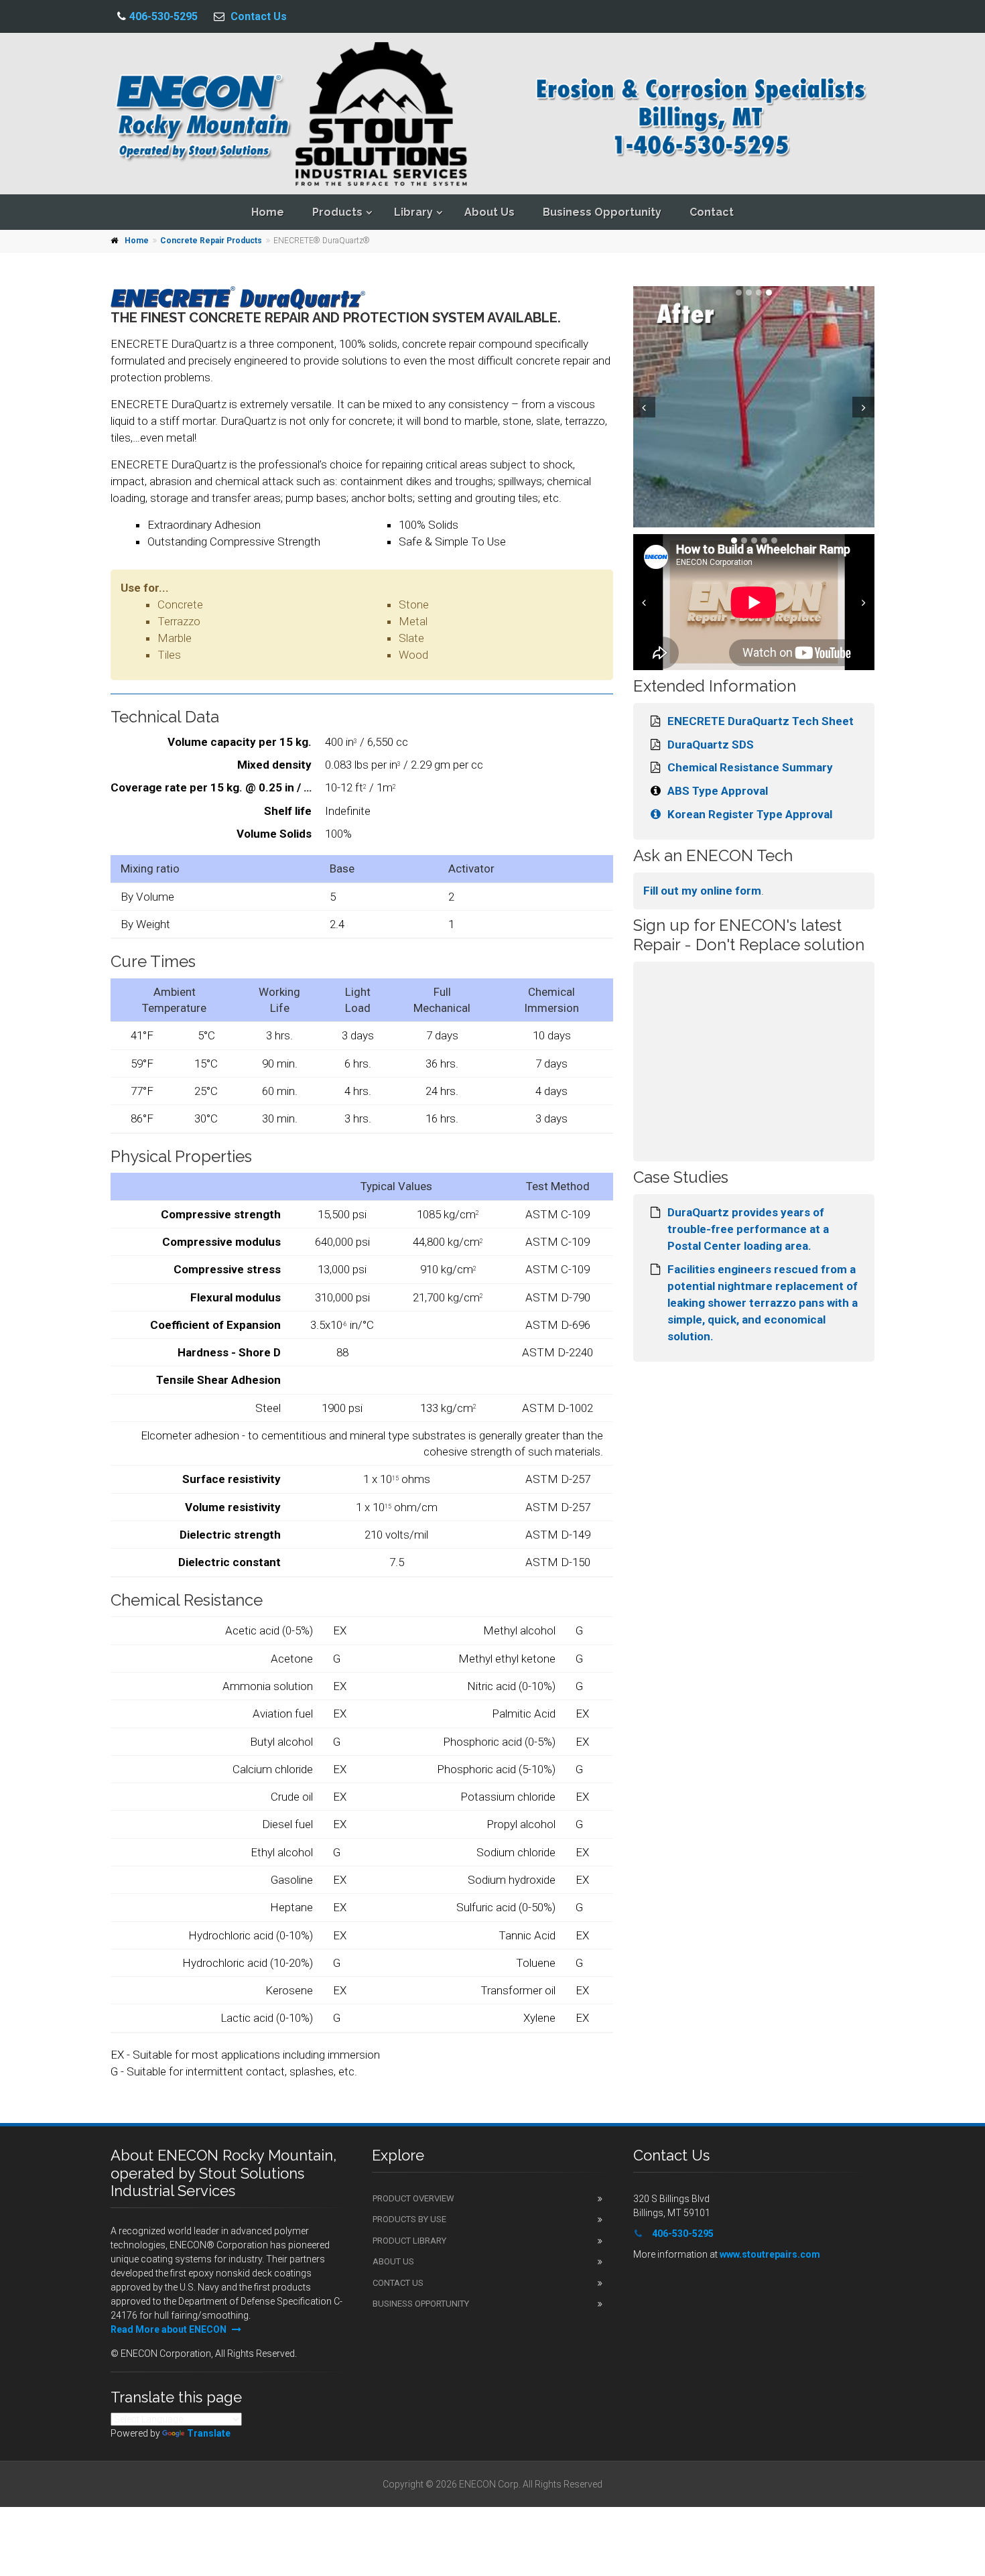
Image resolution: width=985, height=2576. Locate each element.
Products (337, 212)
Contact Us (259, 16)
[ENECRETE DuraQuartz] (834, 407)
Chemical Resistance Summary (750, 767)
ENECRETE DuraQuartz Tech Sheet (761, 721)
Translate (209, 2433)
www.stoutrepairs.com (770, 2254)
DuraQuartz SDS (711, 745)
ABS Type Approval (718, 791)
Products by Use (409, 2219)
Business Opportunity (602, 212)
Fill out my (672, 891)
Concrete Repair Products (211, 241)
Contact (712, 212)
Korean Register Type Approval (750, 814)
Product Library (409, 2241)
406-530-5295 (163, 16)
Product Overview (413, 2198)
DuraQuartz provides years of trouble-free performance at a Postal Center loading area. (748, 1229)
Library (413, 212)
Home (268, 212)
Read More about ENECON (170, 2329)
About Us (489, 212)
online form (731, 891)
